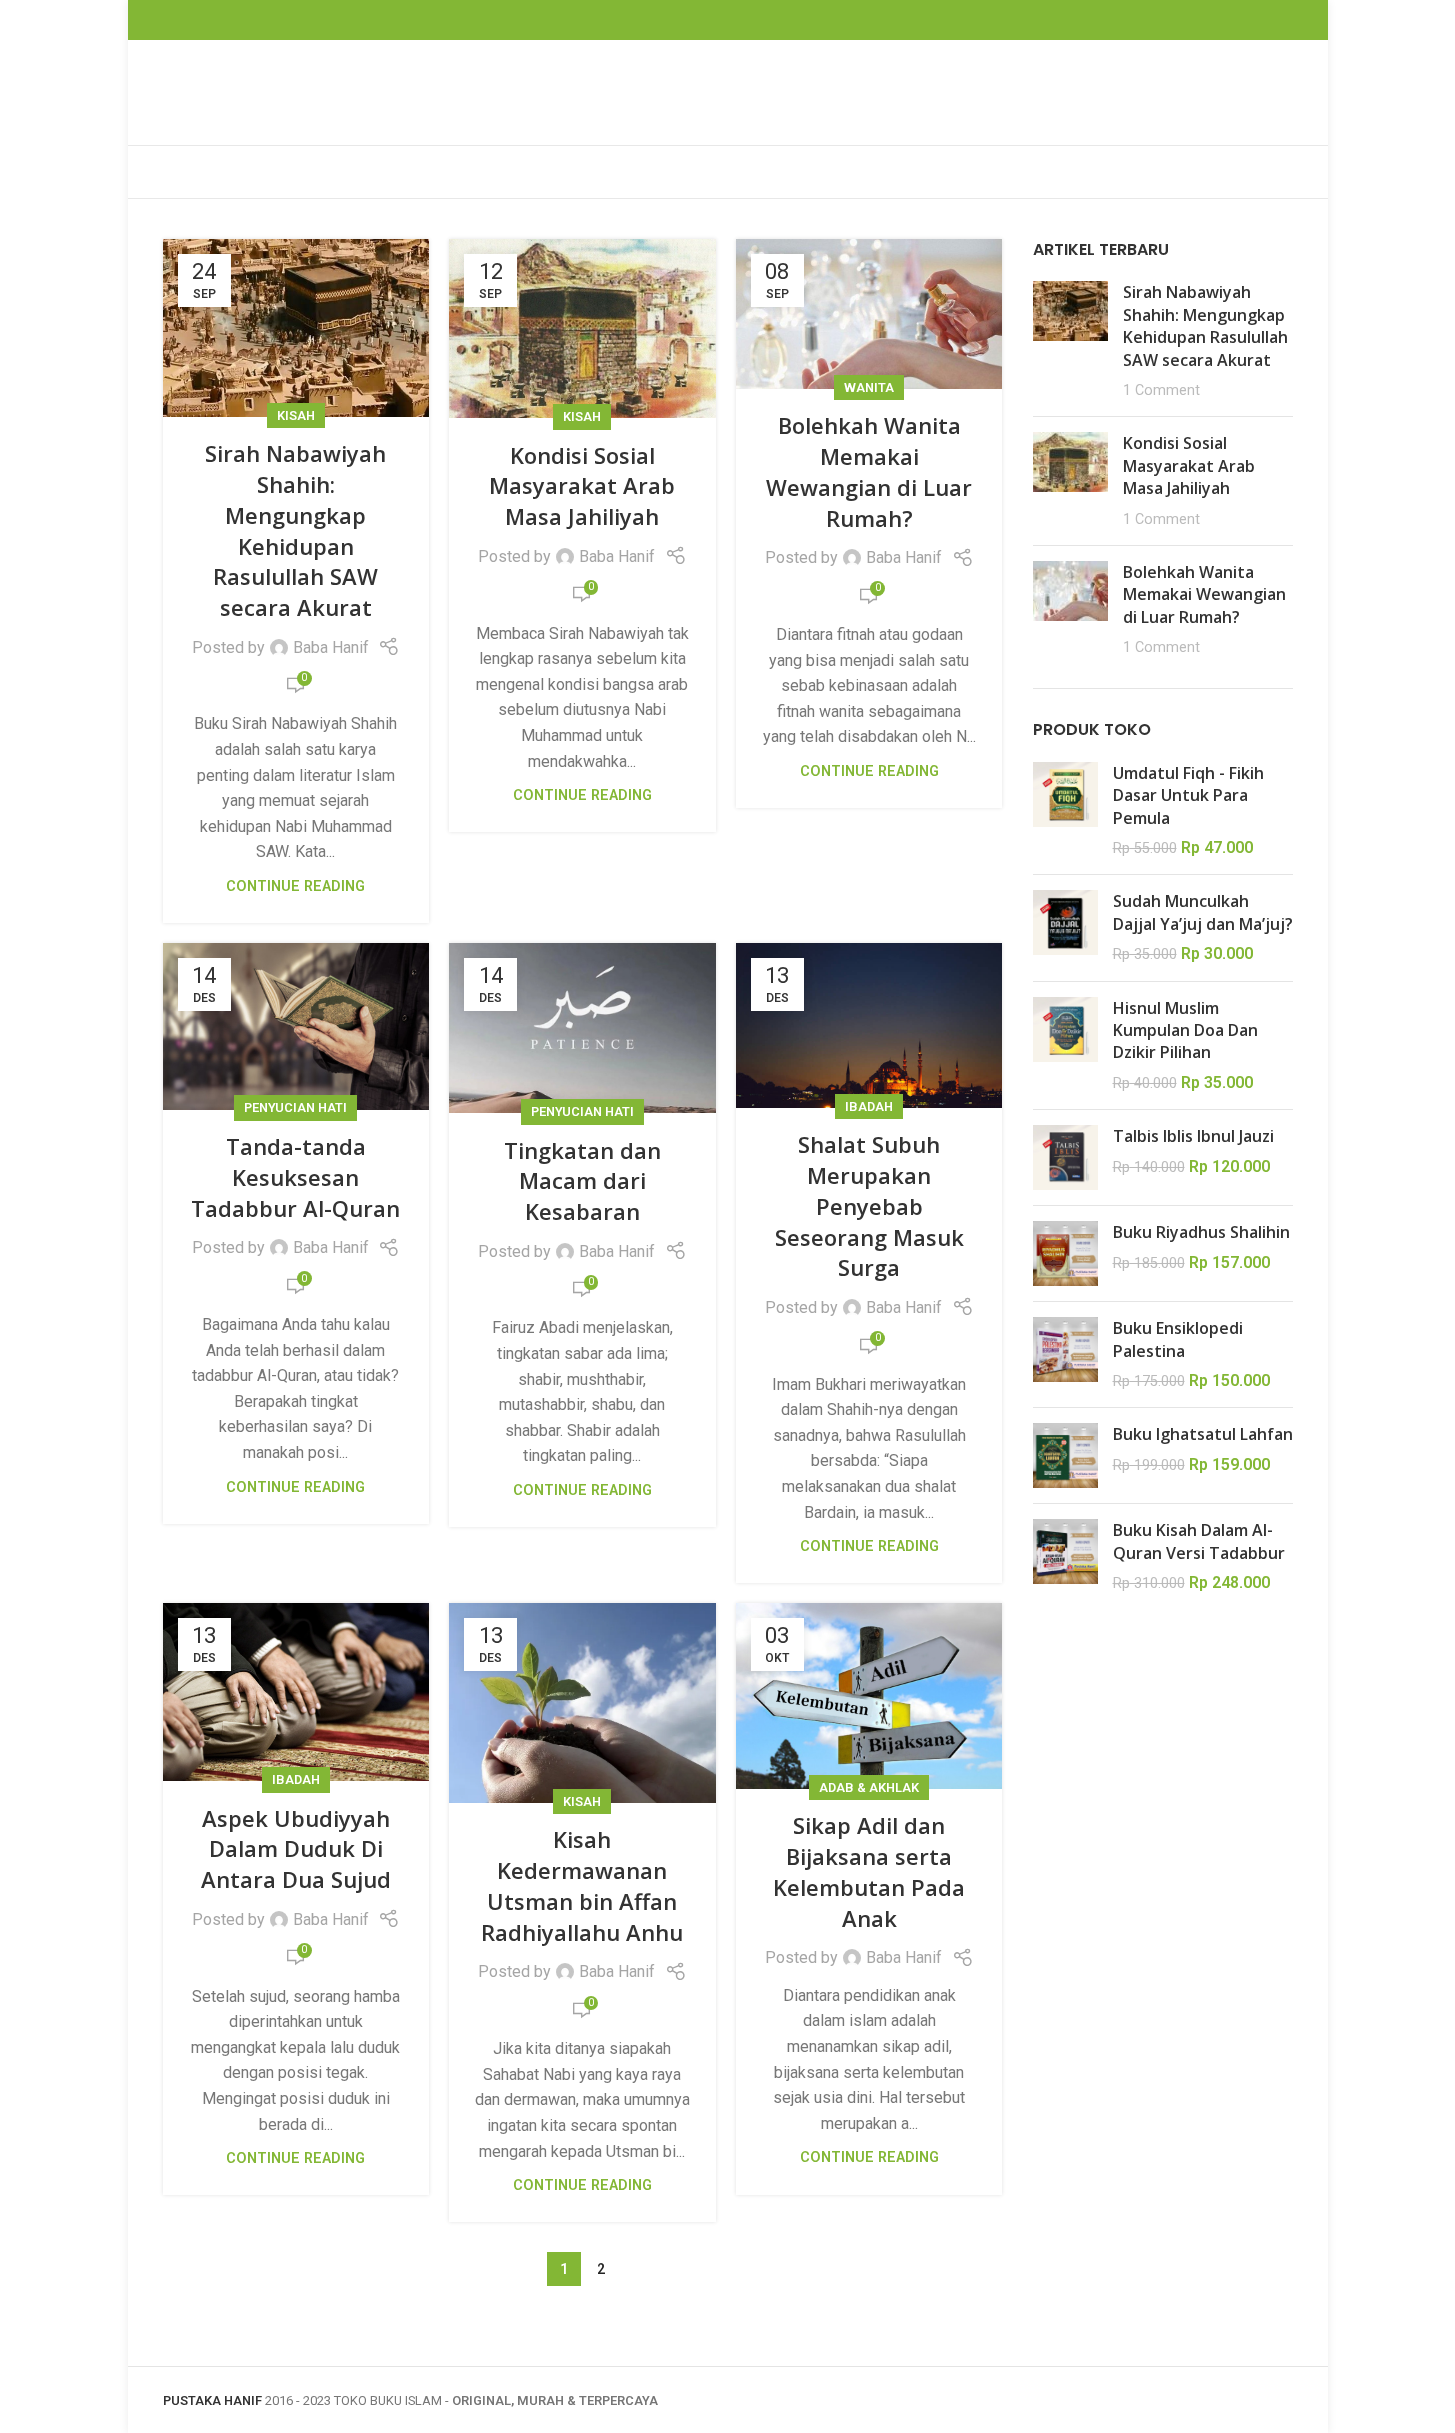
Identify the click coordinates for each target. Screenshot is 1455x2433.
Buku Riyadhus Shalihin (1201, 1232)
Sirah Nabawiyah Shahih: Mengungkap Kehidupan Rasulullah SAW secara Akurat (295, 530)
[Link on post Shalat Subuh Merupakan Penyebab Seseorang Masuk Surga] (869, 1025)
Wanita (869, 387)
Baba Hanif (331, 647)
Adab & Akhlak (869, 1787)
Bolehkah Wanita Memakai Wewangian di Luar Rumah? (869, 471)
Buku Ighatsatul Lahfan (1203, 1434)
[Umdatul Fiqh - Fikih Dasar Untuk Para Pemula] (1065, 811)
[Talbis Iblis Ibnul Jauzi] (1065, 1157)
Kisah (296, 415)
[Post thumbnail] (1070, 341)
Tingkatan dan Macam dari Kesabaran (582, 1181)
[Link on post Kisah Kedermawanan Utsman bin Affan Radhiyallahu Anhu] (582, 1703)
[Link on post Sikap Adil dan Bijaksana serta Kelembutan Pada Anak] (869, 1696)
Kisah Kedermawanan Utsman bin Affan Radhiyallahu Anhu (582, 1885)
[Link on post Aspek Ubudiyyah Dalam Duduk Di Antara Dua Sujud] (296, 1692)
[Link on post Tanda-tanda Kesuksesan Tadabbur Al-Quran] (296, 1026)
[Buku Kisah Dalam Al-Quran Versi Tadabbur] (1065, 1556)
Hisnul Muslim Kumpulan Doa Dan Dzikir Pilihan (1185, 1030)
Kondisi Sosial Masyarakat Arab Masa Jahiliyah (582, 486)
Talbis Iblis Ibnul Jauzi (1193, 1136)
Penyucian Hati (295, 1107)
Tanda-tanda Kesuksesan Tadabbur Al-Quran (295, 1177)
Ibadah (869, 1106)
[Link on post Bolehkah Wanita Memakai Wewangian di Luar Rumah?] (869, 314)
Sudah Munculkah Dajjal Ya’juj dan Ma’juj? (1203, 912)
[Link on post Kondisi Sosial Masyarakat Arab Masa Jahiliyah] (582, 328)
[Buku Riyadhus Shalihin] (1065, 1253)
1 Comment (1161, 390)
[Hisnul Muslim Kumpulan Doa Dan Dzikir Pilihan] (1065, 1046)
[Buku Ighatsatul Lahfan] (1065, 1455)
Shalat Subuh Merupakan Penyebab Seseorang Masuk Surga (869, 1205)
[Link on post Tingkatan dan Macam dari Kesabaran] (582, 1028)
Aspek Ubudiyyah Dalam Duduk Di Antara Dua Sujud (296, 1849)
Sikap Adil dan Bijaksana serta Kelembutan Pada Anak (869, 1871)
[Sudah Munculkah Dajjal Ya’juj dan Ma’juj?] (1065, 927)
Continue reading (295, 886)
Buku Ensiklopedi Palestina (1178, 1339)
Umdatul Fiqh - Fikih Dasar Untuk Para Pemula (1188, 795)
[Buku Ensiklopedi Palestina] (1065, 1354)
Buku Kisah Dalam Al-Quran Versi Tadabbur (1199, 1541)
